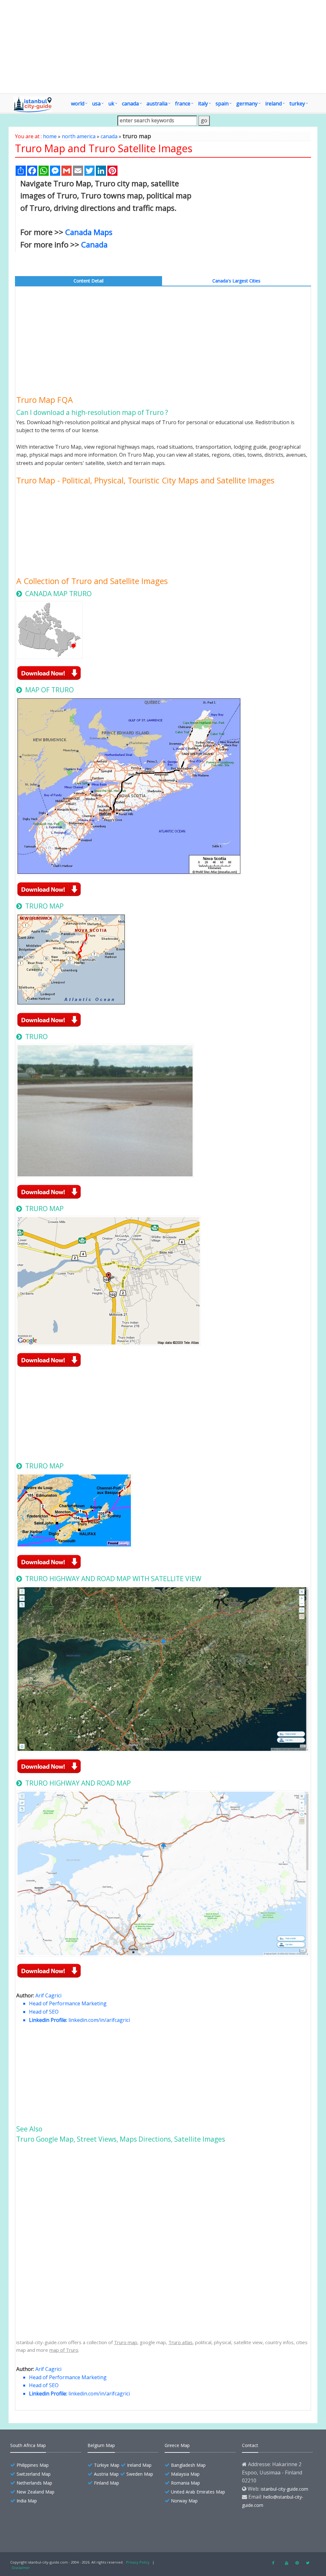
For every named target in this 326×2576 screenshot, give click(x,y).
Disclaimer (21, 2568)
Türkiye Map (107, 2465)
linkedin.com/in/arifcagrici (99, 2020)
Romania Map (185, 2483)
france (183, 103)
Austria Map (106, 2474)
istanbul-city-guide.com (284, 2489)
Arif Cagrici (48, 1995)
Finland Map (106, 2483)
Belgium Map (101, 2445)
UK (111, 103)
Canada (94, 244)
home (50, 136)
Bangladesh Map (188, 2465)
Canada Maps (89, 232)
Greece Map (177, 2445)
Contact (250, 2445)
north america (79, 136)
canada (130, 103)
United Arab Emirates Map (198, 2492)
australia (157, 103)
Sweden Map (140, 2474)
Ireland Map (139, 2465)
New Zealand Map (35, 2492)
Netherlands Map (34, 2483)
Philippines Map (33, 2465)
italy (203, 103)
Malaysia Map (185, 2474)
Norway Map (184, 2501)
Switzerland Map (34, 2474)
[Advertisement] (256, 225)
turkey (297, 103)
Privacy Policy (138, 2562)
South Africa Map (28, 2445)
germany (247, 103)
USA (96, 103)
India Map (27, 2501)
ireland (273, 103)
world (78, 103)
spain (222, 103)
